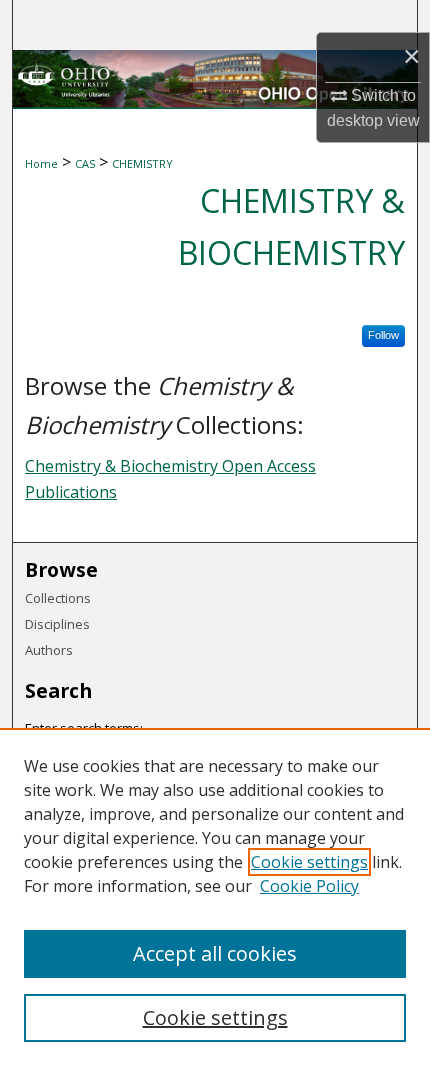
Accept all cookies (215, 953)
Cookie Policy (309, 886)
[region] (215, 897)
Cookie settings (309, 862)
